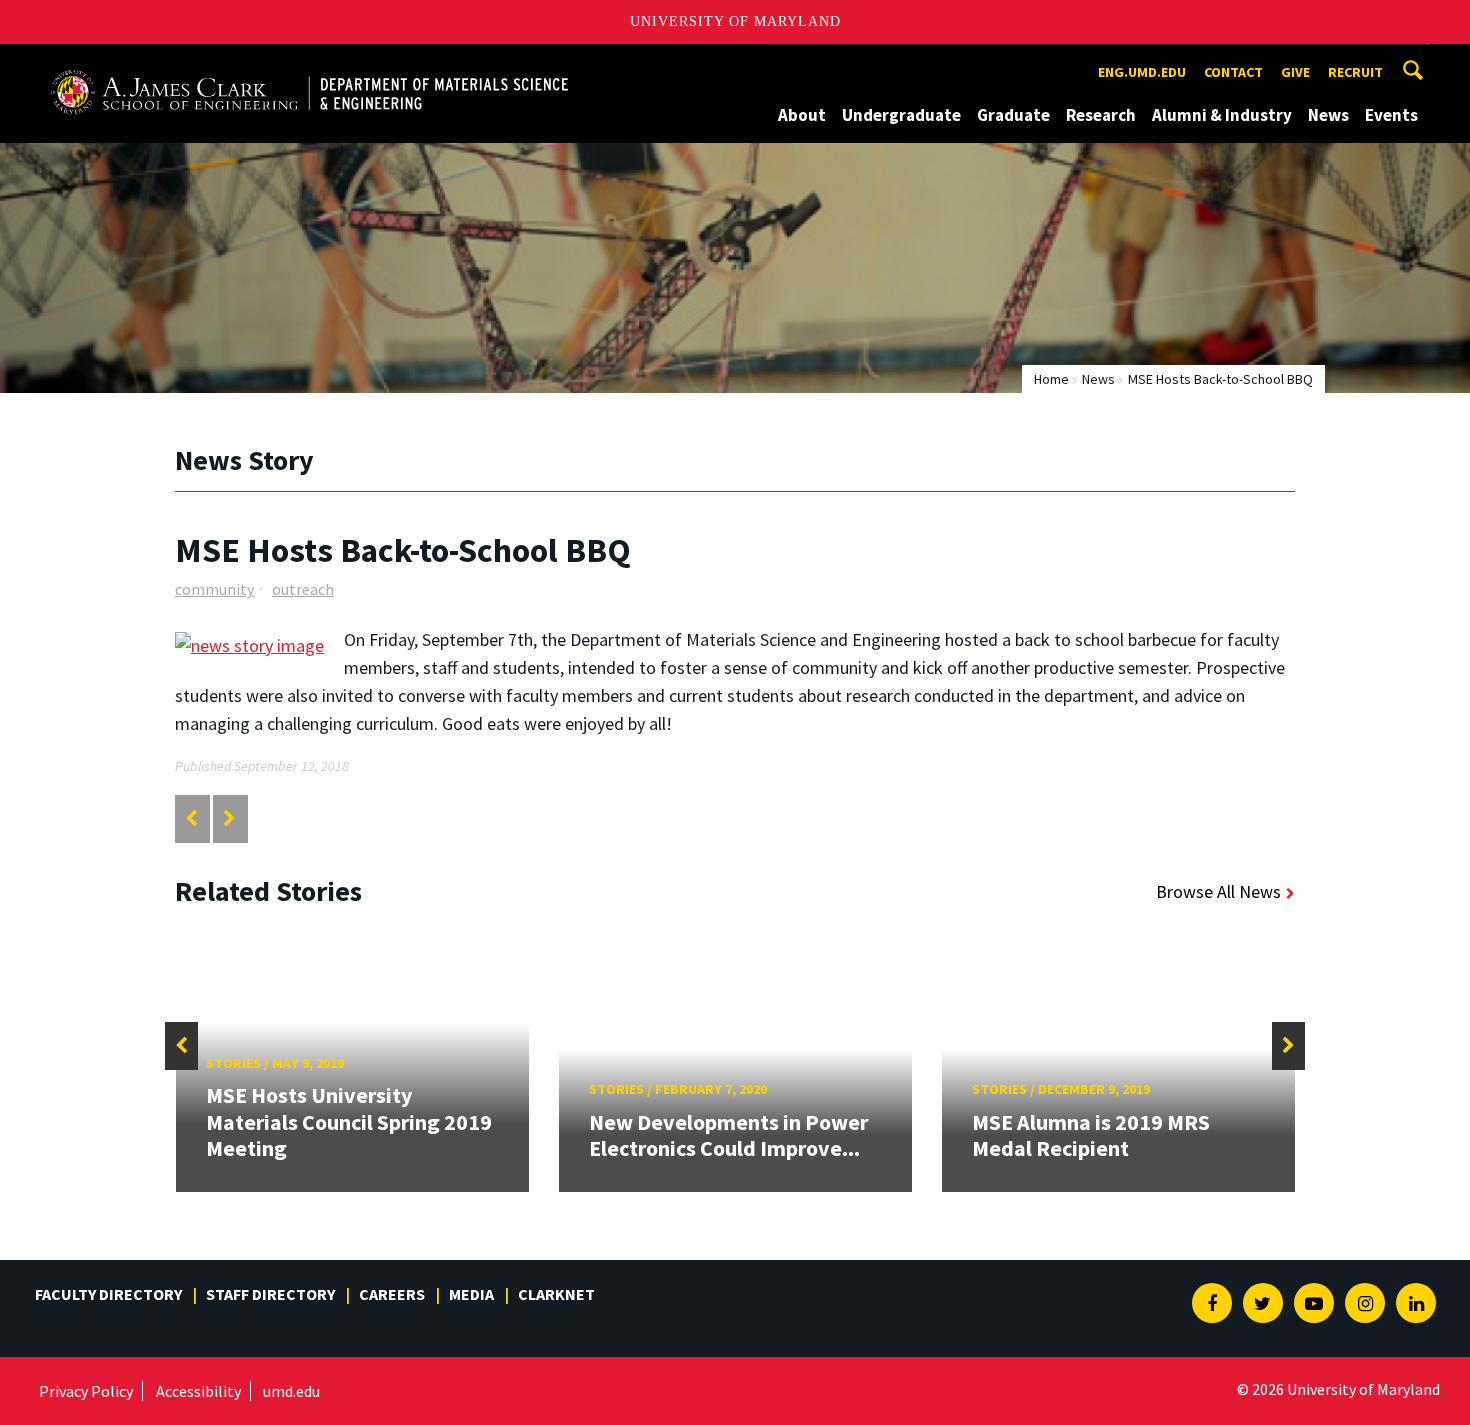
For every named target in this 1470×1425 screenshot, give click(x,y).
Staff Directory (270, 1294)
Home (1051, 379)
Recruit (1355, 72)
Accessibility (198, 1391)
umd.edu (291, 1391)
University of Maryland (735, 21)
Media (471, 1294)
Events (1391, 115)
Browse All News (1218, 891)
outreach (303, 589)
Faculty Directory (108, 1294)
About (802, 115)
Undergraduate (901, 115)
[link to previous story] (191, 818)
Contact (1233, 72)
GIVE (1295, 72)
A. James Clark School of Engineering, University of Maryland (277, 62)
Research (1101, 115)
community (214, 589)
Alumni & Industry (1222, 115)
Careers (392, 1294)
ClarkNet (556, 1294)
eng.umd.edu (1142, 72)
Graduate (1013, 115)
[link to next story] (229, 818)
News (1328, 115)
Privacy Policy (86, 1391)
